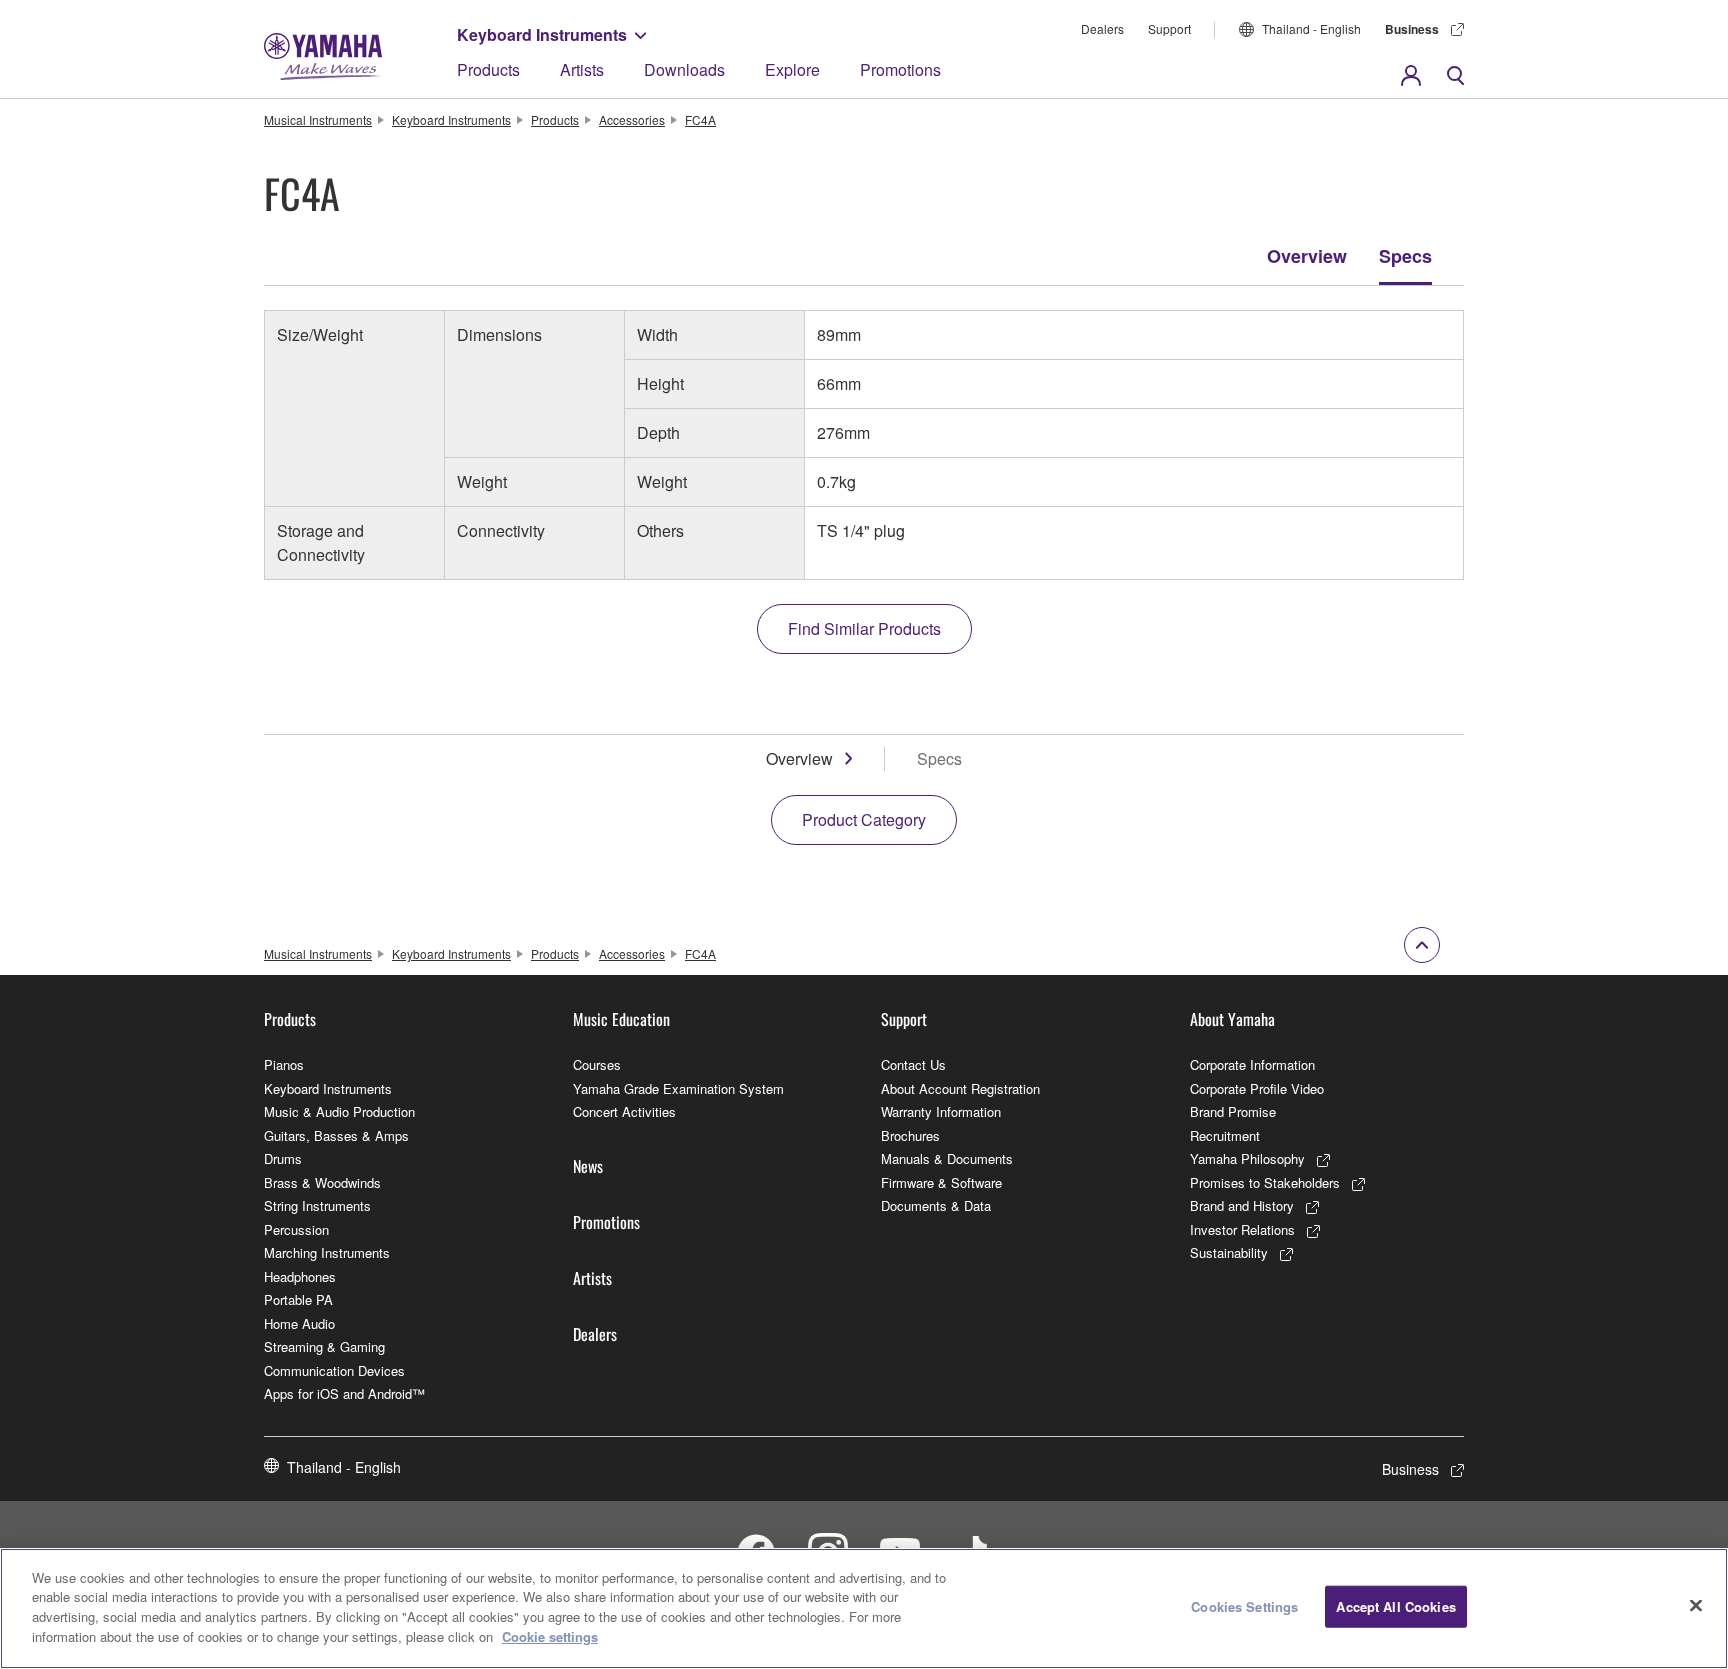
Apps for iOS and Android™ (344, 1393)
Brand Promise (1233, 1111)
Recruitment (1225, 1135)
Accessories (632, 119)
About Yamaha (1232, 1019)
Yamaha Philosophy (1247, 1158)
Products (488, 69)
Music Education (621, 1019)
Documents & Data (936, 1205)
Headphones (300, 1276)
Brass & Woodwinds (322, 1182)
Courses (597, 1064)
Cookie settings (550, 1635)
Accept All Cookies (1395, 1606)
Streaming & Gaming (324, 1346)
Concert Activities (624, 1111)
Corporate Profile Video (1257, 1088)
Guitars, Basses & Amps (336, 1135)
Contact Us (913, 1064)
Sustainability (1229, 1252)
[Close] (1696, 1606)
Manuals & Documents (947, 1158)
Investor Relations (1242, 1229)
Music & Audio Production (339, 1111)
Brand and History (1242, 1205)
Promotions (900, 69)
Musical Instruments (318, 119)
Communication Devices (334, 1370)
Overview (1307, 256)
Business (1412, 29)
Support (1169, 28)
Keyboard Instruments (542, 34)
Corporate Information (1252, 1064)
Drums (283, 1158)
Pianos (284, 1064)
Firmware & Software (941, 1182)
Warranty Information (941, 1111)
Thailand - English (1311, 28)
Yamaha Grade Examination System (678, 1088)
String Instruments (317, 1205)
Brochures (910, 1135)
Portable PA (298, 1299)
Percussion (296, 1229)
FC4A (700, 119)
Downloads (684, 69)
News (588, 1166)
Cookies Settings (1244, 1606)
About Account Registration (960, 1088)
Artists (582, 69)
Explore (792, 69)
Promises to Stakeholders (1265, 1182)
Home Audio (299, 1323)
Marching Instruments (327, 1252)
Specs (1405, 256)
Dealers (1102, 28)
